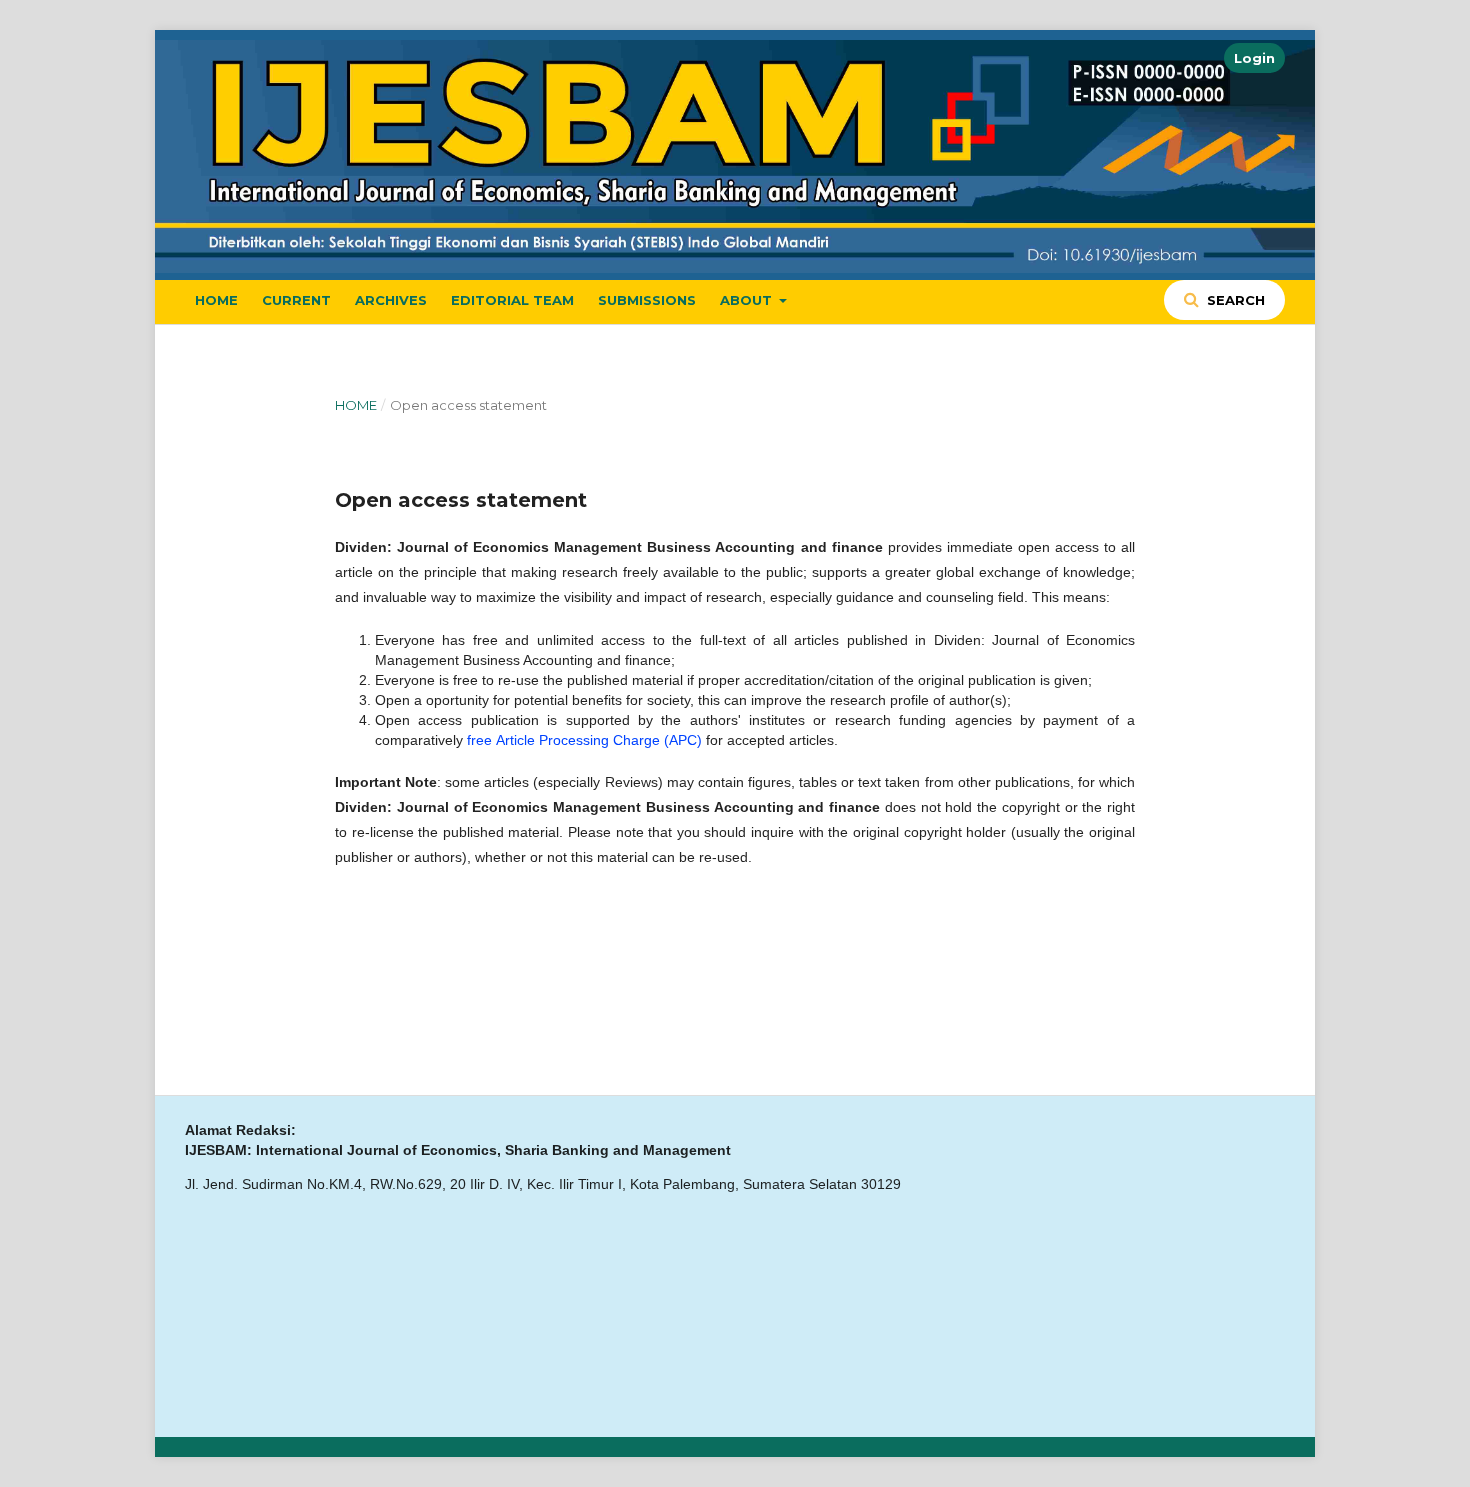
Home (216, 300)
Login (1254, 58)
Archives (391, 300)
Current (296, 300)
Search (1234, 300)
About (748, 300)
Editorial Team (512, 300)
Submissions (647, 300)
